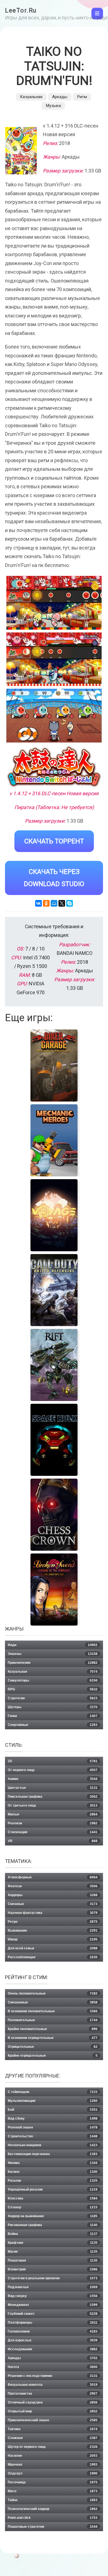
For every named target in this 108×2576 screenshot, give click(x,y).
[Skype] (70, 903)
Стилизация (53, 1832)
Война (53, 2234)
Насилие (53, 2456)
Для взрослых (53, 2340)
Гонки (53, 1716)
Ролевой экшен (53, 2127)
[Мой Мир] (54, 903)
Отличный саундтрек (53, 2402)
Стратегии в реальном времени (53, 2278)
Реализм (53, 1823)
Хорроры (53, 1895)
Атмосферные (53, 1877)
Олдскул (53, 2473)
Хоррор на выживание (53, 2216)
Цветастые (53, 1788)
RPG (53, 1689)
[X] (62, 903)
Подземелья (53, 2287)
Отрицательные (53, 2047)
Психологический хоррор (53, 2509)
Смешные (53, 1904)
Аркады (60, 97)
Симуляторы (53, 1680)
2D (53, 1761)
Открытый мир (53, 2411)
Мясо (53, 2491)
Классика (53, 2198)
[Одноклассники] (46, 903)
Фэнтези (53, 1886)
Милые (53, 1814)
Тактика (53, 2429)
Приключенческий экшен (53, 2420)
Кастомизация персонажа (53, 2154)
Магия (53, 2252)
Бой (53, 2110)
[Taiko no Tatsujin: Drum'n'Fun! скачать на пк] (54, 716)
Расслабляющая (53, 1957)
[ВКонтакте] (38, 903)
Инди (53, 1645)
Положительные (53, 2020)
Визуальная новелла (53, 2385)
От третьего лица (53, 1806)
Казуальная (31, 97)
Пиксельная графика (53, 1797)
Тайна (53, 2500)
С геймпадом (53, 2092)
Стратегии (53, 1698)
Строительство (53, 2136)
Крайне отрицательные (53, 2056)
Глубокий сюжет (53, 2314)
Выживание (53, 1931)
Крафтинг (53, 2243)
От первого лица (53, 1770)
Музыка (53, 106)
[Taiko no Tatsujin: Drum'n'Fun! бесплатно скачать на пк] (54, 603)
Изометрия (53, 2269)
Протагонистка (53, 2394)
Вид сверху (53, 2296)
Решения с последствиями (53, 2376)
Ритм (82, 97)
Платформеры (53, 2323)
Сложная (53, 2438)
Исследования (53, 2349)
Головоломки (53, 2331)
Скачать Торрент (54, 841)
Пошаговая (53, 2260)
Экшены (53, 1654)
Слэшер (53, 2207)
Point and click (53, 2518)
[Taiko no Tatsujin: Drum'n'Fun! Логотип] (54, 767)
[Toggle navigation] (97, 14)
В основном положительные (53, 2011)
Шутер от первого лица (53, 2447)
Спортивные (53, 1725)
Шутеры (53, 1707)
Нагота (53, 2367)
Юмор (53, 1939)
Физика (53, 2163)
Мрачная (53, 2465)
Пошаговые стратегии (53, 2527)
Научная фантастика (53, 1913)
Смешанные (53, 2002)
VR (53, 1841)
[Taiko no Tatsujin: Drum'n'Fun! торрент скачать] (54, 659)
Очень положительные (53, 1993)
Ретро (53, 1922)
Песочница (53, 2482)
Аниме (53, 1779)
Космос (53, 2172)
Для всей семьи (53, 1948)
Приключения (53, 1663)
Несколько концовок (53, 2145)
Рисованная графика (53, 2225)
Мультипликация (53, 2101)
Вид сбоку (53, 2119)
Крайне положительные (53, 2029)
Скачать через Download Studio (54, 878)
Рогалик (53, 2181)
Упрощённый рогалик (53, 2190)
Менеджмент (53, 2305)
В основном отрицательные (53, 2038)
